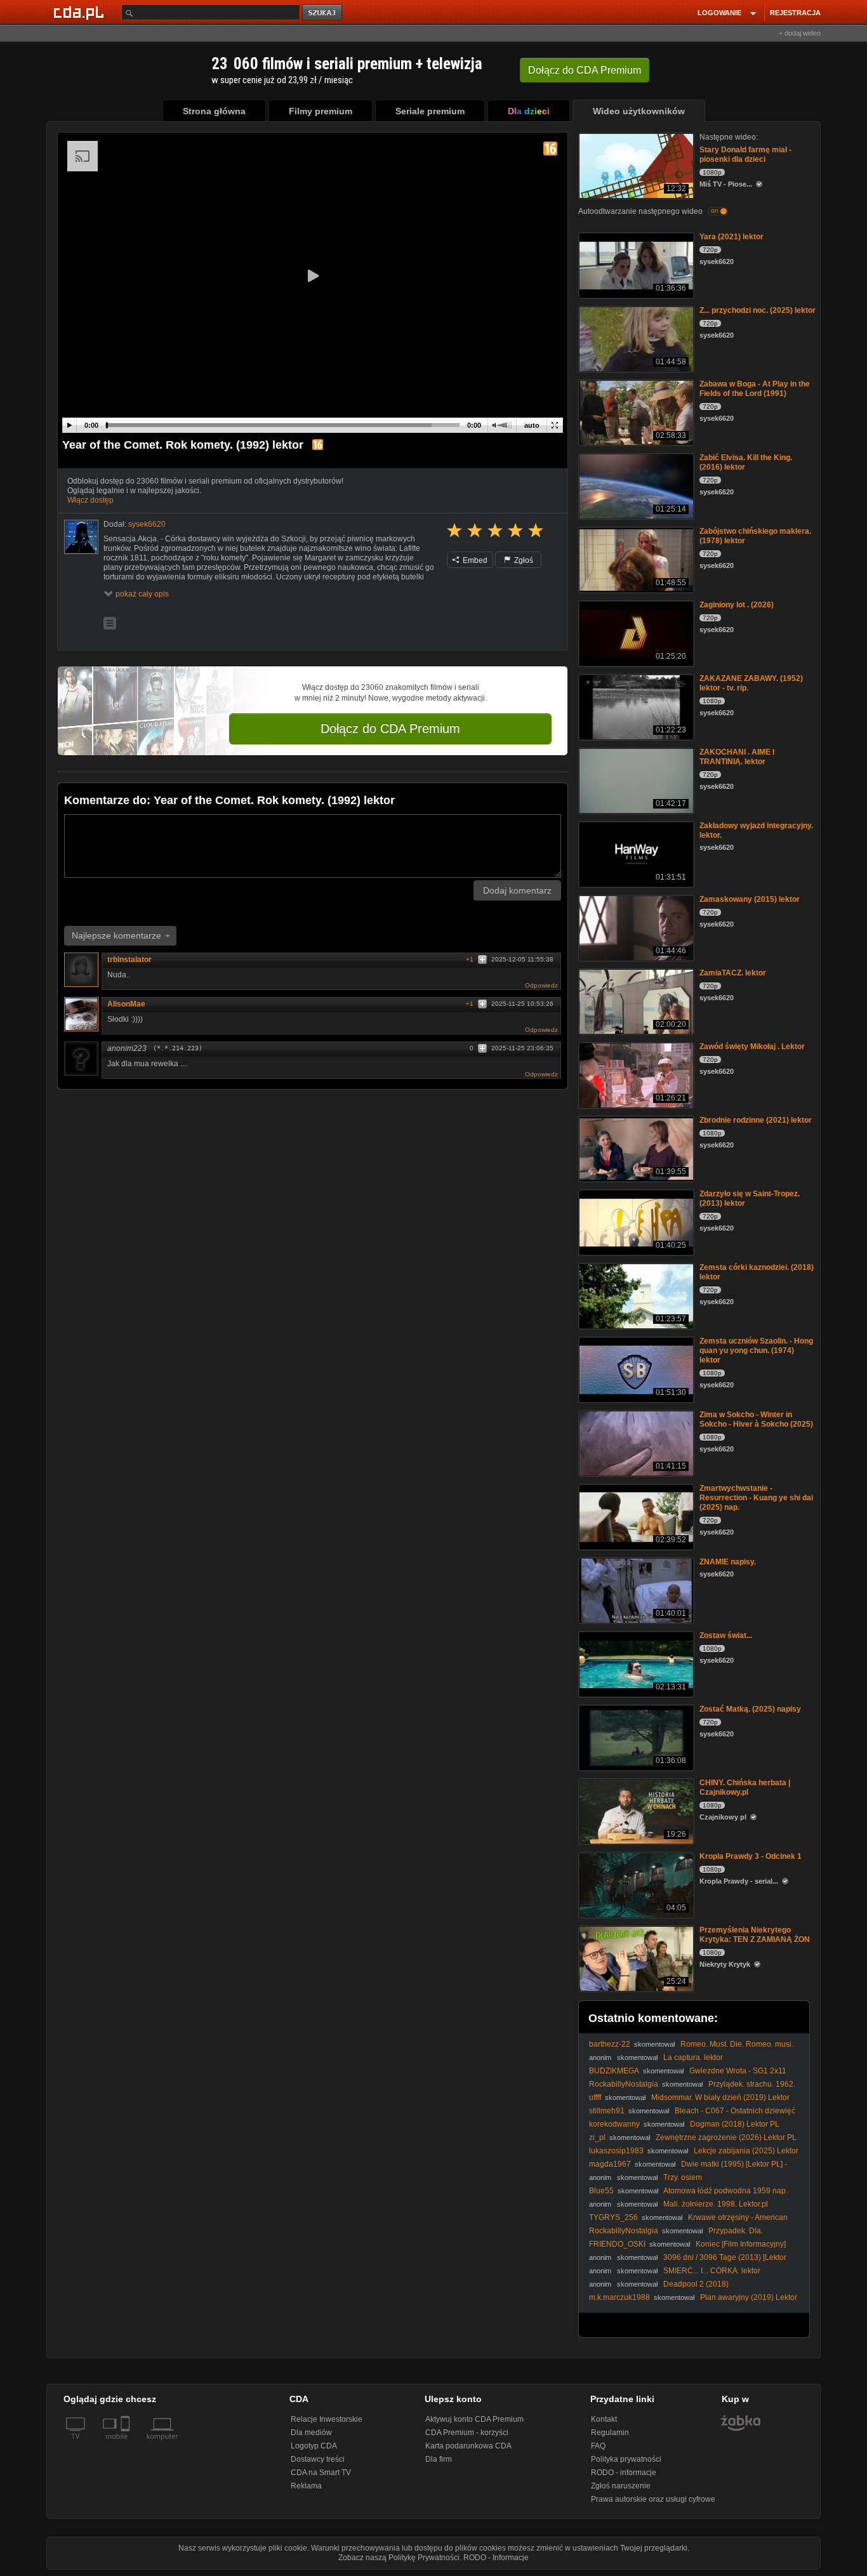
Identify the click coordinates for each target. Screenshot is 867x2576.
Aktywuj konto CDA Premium (474, 2419)
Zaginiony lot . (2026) (737, 605)
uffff (595, 2097)
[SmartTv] (127, 2444)
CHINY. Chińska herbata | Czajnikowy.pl (745, 1787)
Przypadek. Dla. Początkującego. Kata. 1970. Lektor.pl (676, 2236)
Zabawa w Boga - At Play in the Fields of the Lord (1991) (755, 389)
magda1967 (610, 2164)
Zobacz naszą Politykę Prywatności (399, 2558)
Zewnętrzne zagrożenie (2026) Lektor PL (726, 2137)
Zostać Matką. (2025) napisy (750, 1709)
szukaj (323, 13)
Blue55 (601, 2191)
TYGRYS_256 (613, 2217)
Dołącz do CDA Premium (390, 729)
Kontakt (604, 2419)
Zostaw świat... (726, 1635)
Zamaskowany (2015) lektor (750, 899)
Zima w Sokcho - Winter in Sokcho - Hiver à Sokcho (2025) (756, 1419)
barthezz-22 (610, 2044)
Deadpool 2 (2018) (696, 2284)
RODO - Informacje (496, 2558)
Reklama (306, 2486)
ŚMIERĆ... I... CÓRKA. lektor (712, 2271)
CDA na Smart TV (321, 2473)
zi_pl (597, 2137)
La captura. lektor (693, 2057)
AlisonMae (126, 1004)
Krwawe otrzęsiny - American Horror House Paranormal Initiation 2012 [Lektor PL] (688, 2222)
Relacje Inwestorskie (327, 2419)
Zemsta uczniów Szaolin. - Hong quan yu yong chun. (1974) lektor (756, 1351)
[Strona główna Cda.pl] (81, 12)
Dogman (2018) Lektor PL (735, 2124)
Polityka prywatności (626, 2459)
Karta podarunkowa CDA (468, 2446)
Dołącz (585, 70)
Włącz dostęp (90, 500)
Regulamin (610, 2433)
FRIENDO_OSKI (617, 2244)
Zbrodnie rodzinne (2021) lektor (756, 1120)
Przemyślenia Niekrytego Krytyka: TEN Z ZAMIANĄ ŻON (755, 1935)
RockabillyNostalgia (624, 2084)
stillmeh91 (607, 2111)
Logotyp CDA (314, 2446)
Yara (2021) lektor (731, 237)
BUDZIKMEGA (614, 2071)
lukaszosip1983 (616, 2151)
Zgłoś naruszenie (621, 2486)
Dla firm (439, 2459)
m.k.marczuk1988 (619, 2297)
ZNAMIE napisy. (728, 1562)
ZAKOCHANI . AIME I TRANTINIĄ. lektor (737, 757)
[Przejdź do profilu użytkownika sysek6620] (81, 537)
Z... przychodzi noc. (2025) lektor (758, 310)
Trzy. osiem (683, 2177)
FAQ (598, 2446)
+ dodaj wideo (800, 33)
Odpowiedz (541, 985)
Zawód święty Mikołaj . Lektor (752, 1047)
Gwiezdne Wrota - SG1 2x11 (738, 2071)
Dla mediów (311, 2433)
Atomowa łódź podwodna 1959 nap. (725, 2191)
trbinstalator (129, 960)
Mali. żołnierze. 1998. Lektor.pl (716, 2204)
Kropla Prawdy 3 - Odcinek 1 (751, 1856)
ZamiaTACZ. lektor (733, 973)
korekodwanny (614, 2124)
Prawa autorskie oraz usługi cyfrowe (653, 2499)
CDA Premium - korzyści (467, 2433)
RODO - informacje (624, 2473)
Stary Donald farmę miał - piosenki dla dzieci (745, 155)
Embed (474, 560)
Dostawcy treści (318, 2459)
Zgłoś (523, 560)
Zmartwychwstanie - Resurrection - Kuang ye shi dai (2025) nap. (756, 1498)
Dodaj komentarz (517, 890)
